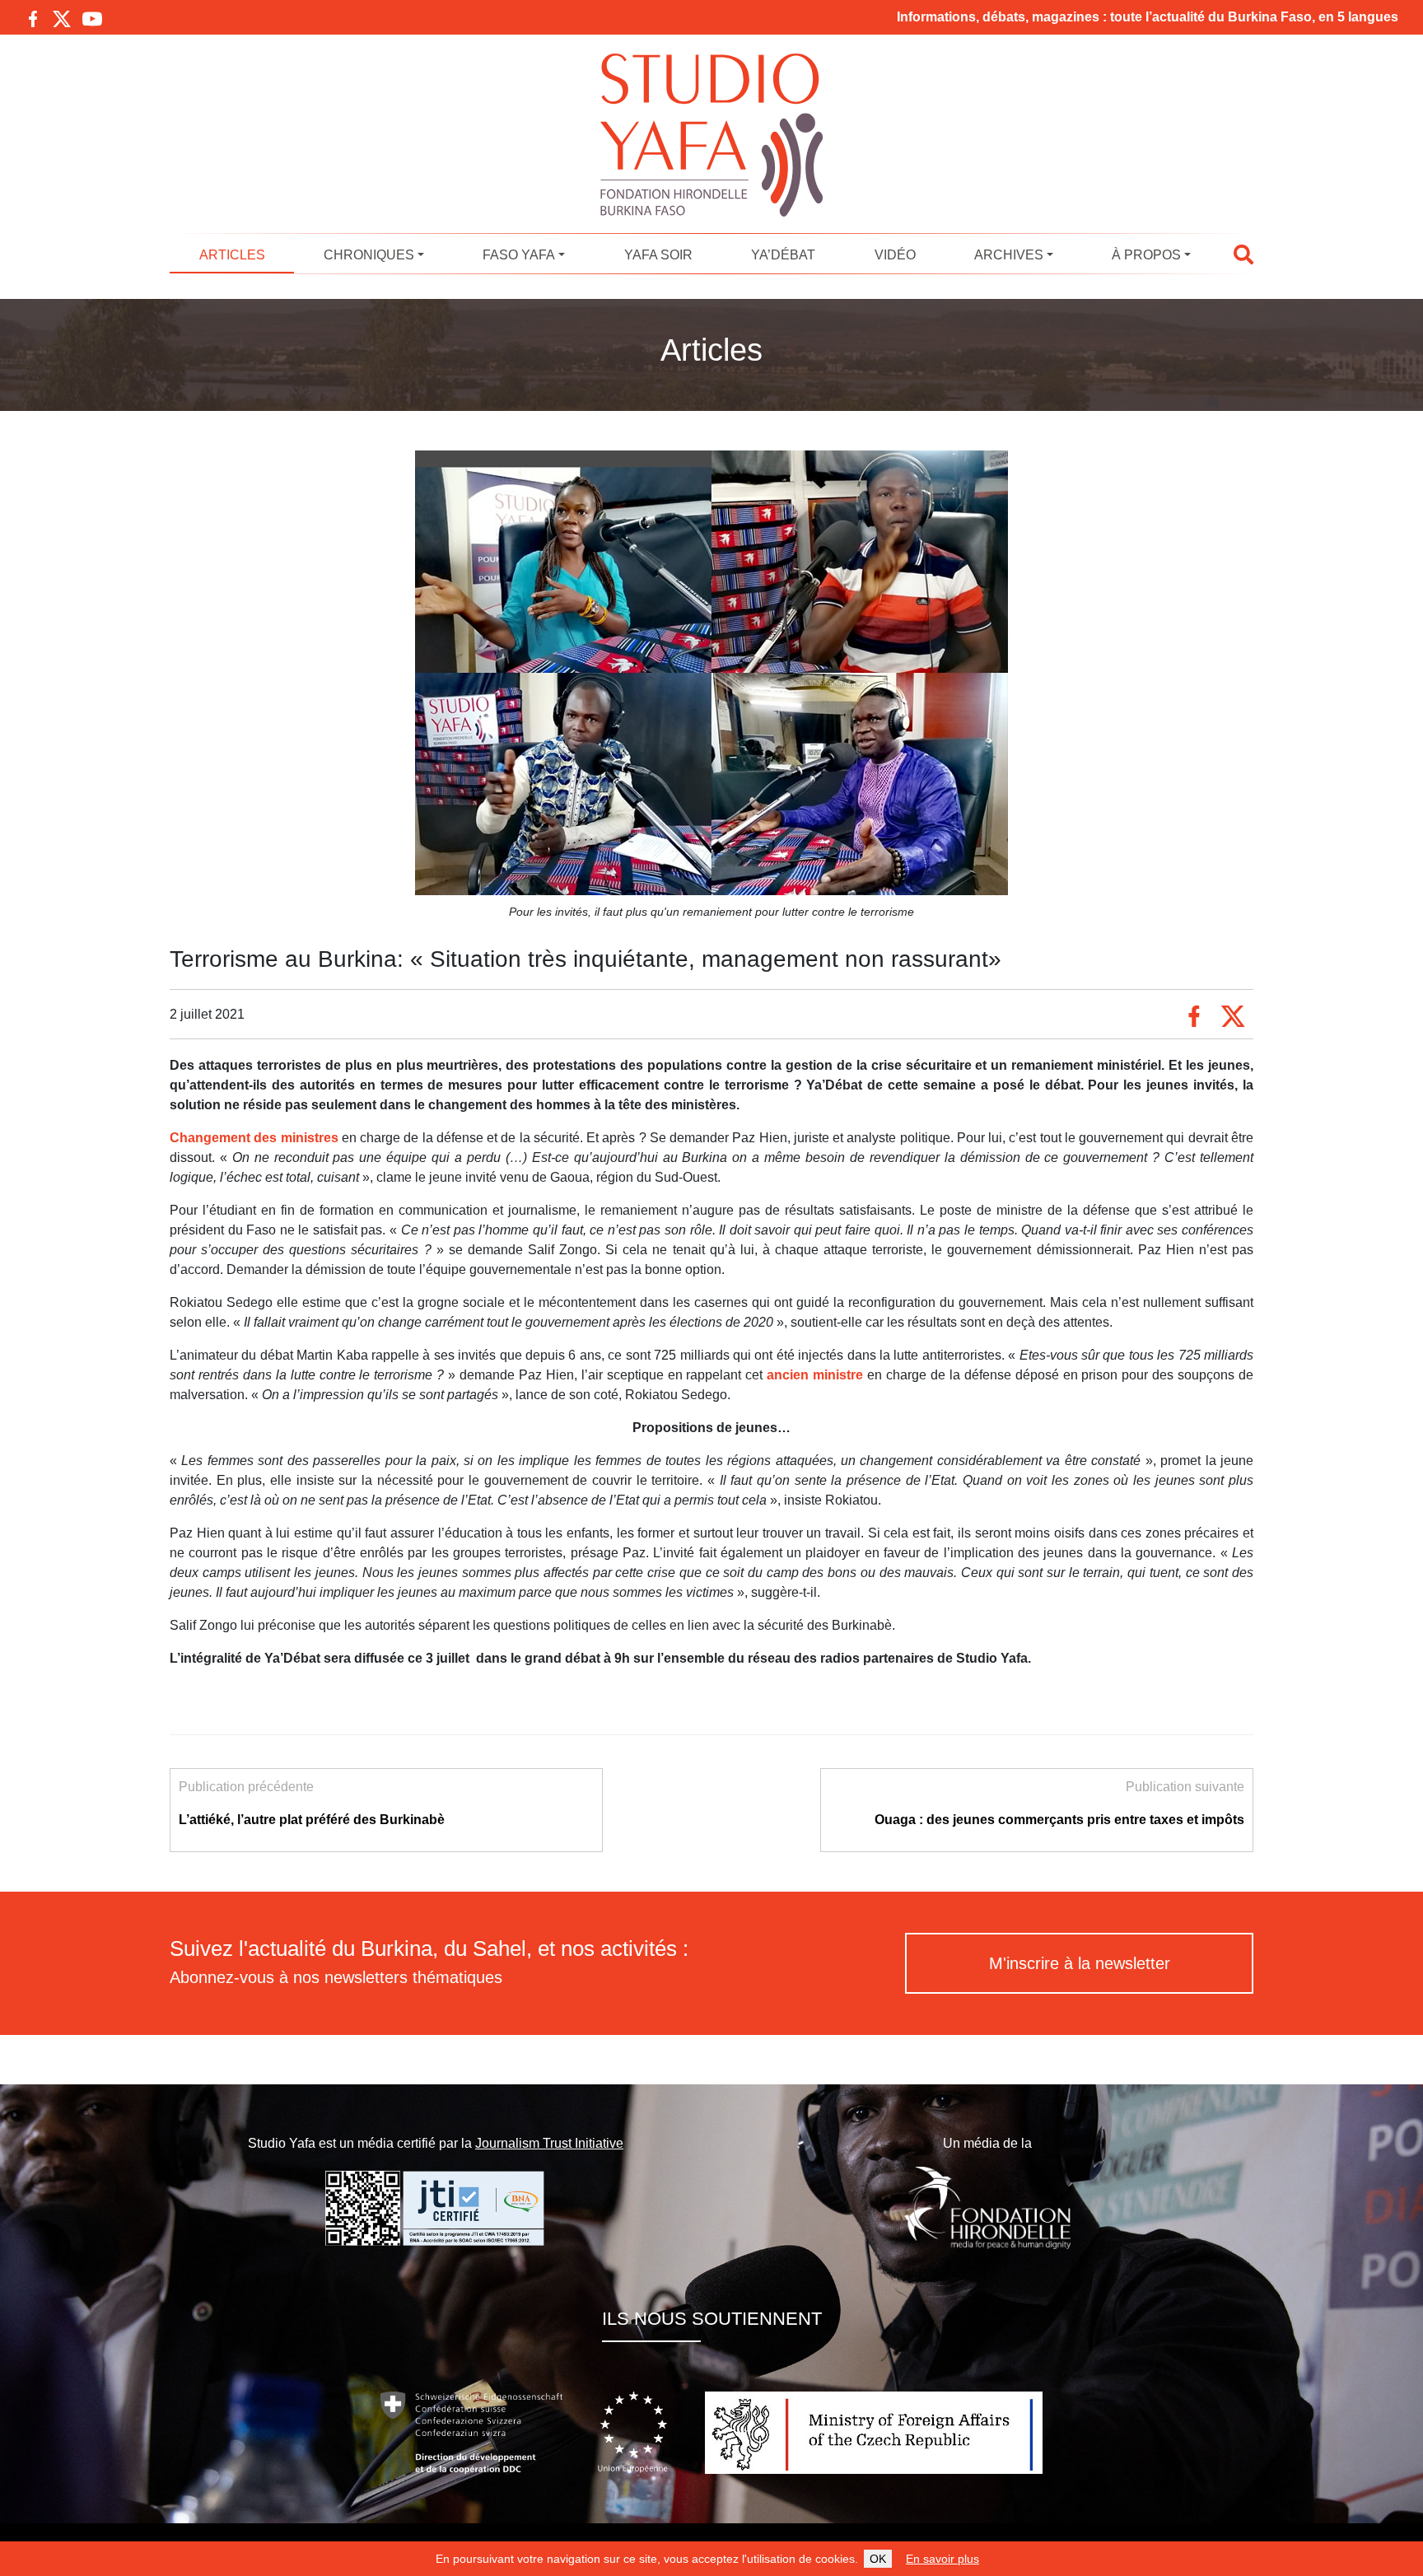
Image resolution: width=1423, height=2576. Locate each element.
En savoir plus (942, 2559)
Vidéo (895, 255)
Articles (232, 255)
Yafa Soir (658, 255)
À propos (1146, 255)
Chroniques (369, 255)
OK (878, 2559)
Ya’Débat (783, 255)
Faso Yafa (519, 255)
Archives (1009, 255)
